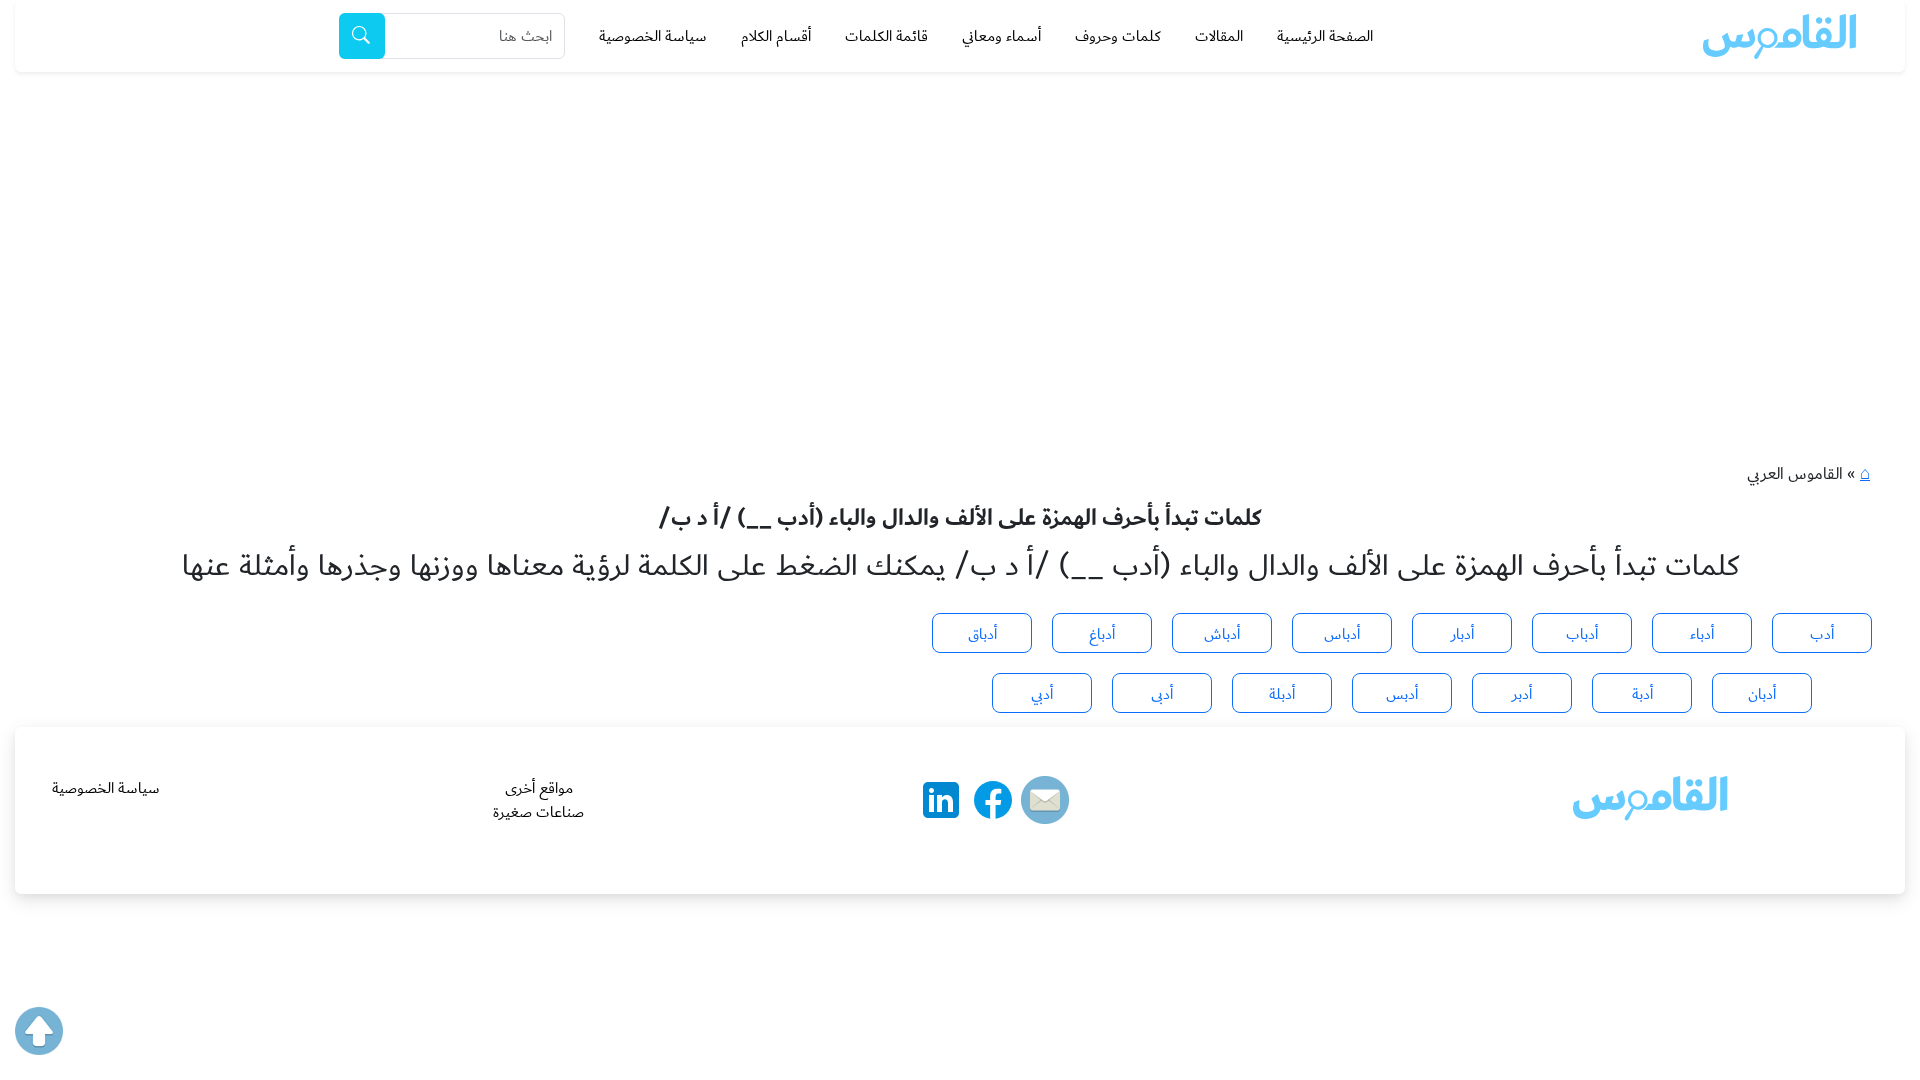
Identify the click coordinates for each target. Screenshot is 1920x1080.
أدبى (1162, 694)
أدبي (1042, 694)
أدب (1822, 634)
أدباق (982, 634)
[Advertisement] (960, 222)
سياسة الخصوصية (653, 36)
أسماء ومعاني (1001, 36)
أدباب (1582, 634)
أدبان (1762, 694)
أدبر (1522, 694)
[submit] (362, 36)
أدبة (1642, 694)
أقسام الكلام (776, 36)
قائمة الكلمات (886, 36)
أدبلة (1282, 694)
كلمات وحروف (1118, 36)
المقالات (1219, 36)
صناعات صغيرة (538, 812)
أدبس (1402, 694)
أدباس (1342, 634)
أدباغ (1102, 634)
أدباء (1702, 634)
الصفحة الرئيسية (1325, 36)
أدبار (1462, 634)
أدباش (1222, 634)
